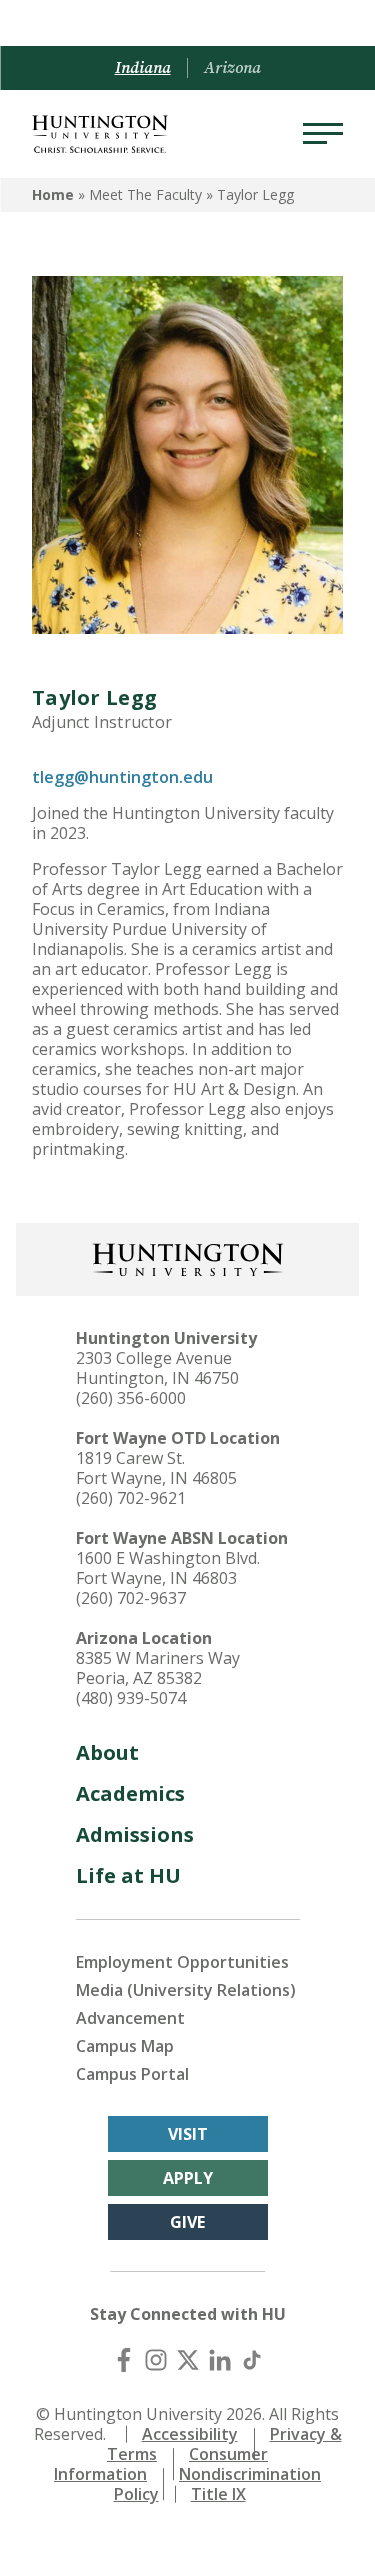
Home (53, 194)
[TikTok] (252, 2360)
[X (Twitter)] (188, 2360)
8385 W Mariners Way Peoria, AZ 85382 (158, 1668)
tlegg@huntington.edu (122, 777)
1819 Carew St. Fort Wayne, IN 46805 (156, 1468)
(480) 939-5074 (131, 1698)
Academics (130, 1793)
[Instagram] (156, 2360)
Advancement (130, 2018)
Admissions (135, 1834)
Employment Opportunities (182, 1962)
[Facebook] (124, 2360)
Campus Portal (132, 2074)
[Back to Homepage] (188, 1257)
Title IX (218, 2494)
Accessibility (190, 2434)
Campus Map (125, 2046)
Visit (188, 2134)
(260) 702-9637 (131, 1598)
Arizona (232, 68)
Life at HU (128, 1875)
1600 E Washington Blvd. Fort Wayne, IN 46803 (168, 1568)
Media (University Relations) (186, 1990)
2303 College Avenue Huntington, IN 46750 (157, 1368)
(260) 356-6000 (131, 1398)
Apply (188, 2178)
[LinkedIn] (220, 2360)
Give (187, 2222)
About (107, 1752)
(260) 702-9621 (131, 1498)
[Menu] (323, 134)
